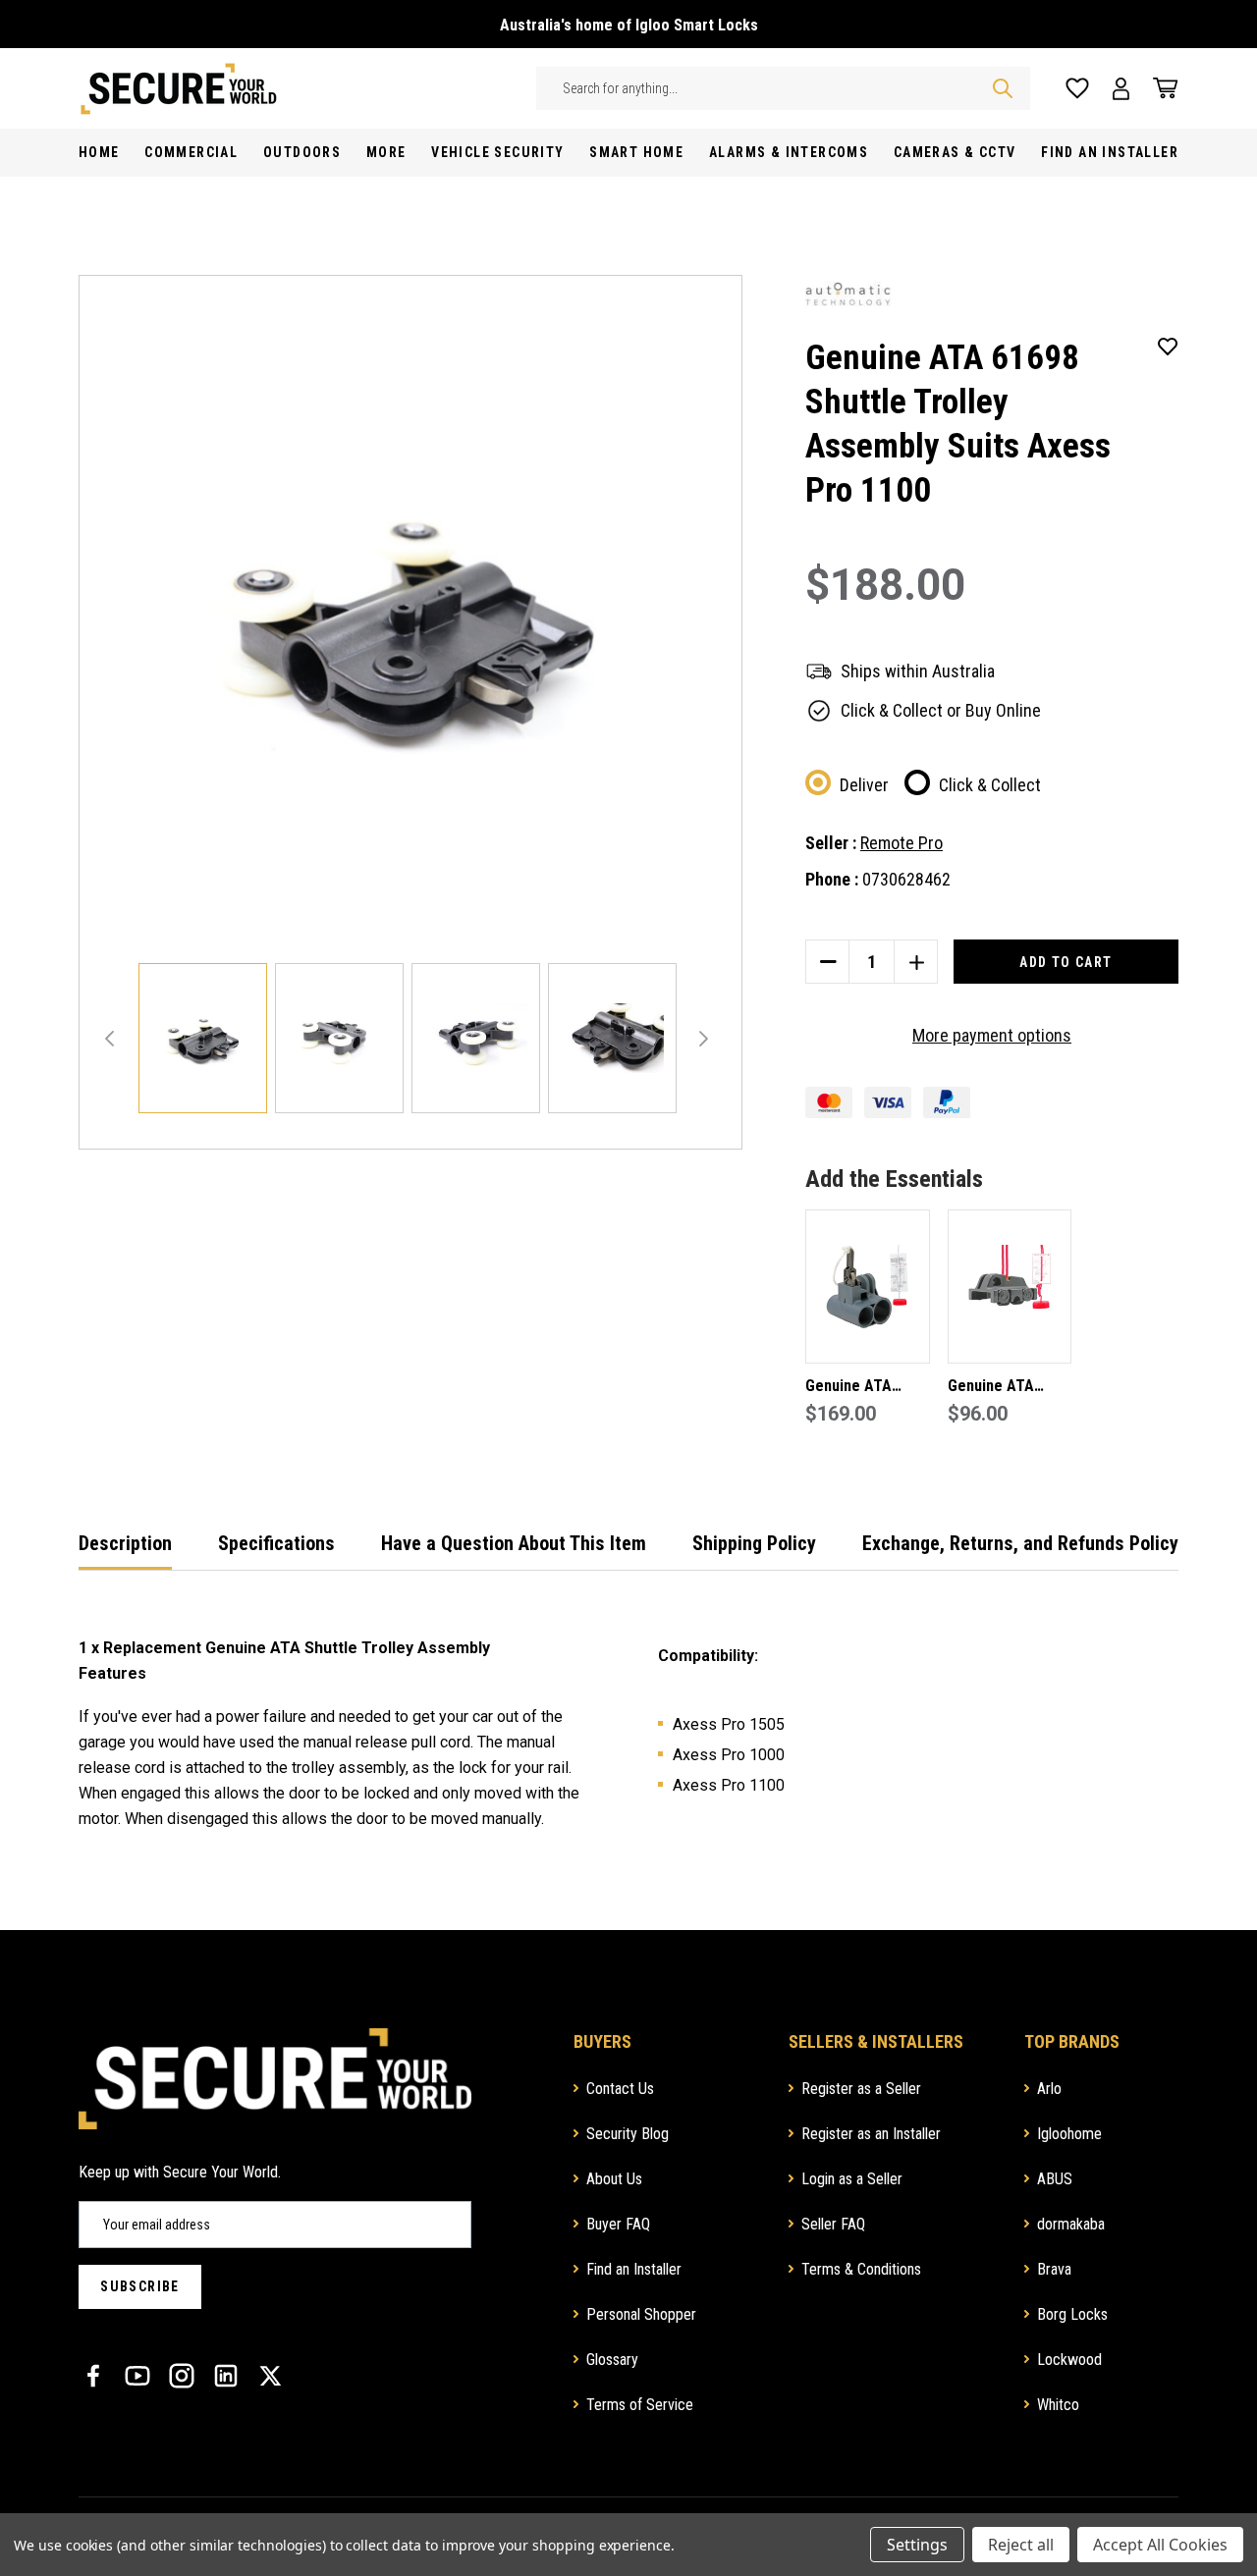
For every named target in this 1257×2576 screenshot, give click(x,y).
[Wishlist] (1077, 89)
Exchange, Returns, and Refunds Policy (1020, 1543)
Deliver (864, 785)
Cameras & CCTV (955, 152)
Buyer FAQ (618, 2224)
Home (99, 152)
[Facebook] (93, 2376)
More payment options (992, 1035)
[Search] (1003, 88)
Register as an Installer (871, 2134)
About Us (614, 2179)
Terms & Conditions (861, 2269)
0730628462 (906, 879)
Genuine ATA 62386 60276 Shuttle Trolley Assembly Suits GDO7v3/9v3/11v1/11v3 (1010, 1388)
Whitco (1058, 2405)
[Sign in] (1121, 89)
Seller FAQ (833, 2224)
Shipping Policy (754, 1543)
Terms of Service (640, 2405)
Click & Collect (990, 785)
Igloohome (1069, 2134)
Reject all (1021, 2545)
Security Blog (628, 2134)
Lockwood (1069, 2360)
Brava (1054, 2269)
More (386, 152)
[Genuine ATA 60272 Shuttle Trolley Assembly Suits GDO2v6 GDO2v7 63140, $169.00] (868, 1287)
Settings (917, 2545)
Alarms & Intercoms (789, 152)
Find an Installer (634, 2269)
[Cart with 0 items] (1160, 88)
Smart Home (636, 152)
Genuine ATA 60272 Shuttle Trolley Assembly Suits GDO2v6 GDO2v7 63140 (863, 1388)
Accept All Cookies (1160, 2545)
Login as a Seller (852, 2179)
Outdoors (302, 152)
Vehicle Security (497, 152)
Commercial (191, 152)
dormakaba (1071, 2224)
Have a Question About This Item (514, 1543)
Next (704, 1039)
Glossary (612, 2360)
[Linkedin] (226, 2376)
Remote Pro (902, 843)
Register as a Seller (861, 2089)
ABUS (1055, 2179)
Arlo (1049, 2089)
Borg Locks (1072, 2314)
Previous (109, 1039)
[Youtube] (137, 2376)
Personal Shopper (641, 2314)
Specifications (276, 1543)
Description (125, 1543)
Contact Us (620, 2089)
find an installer (1110, 152)
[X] (270, 2376)
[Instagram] (182, 2376)
